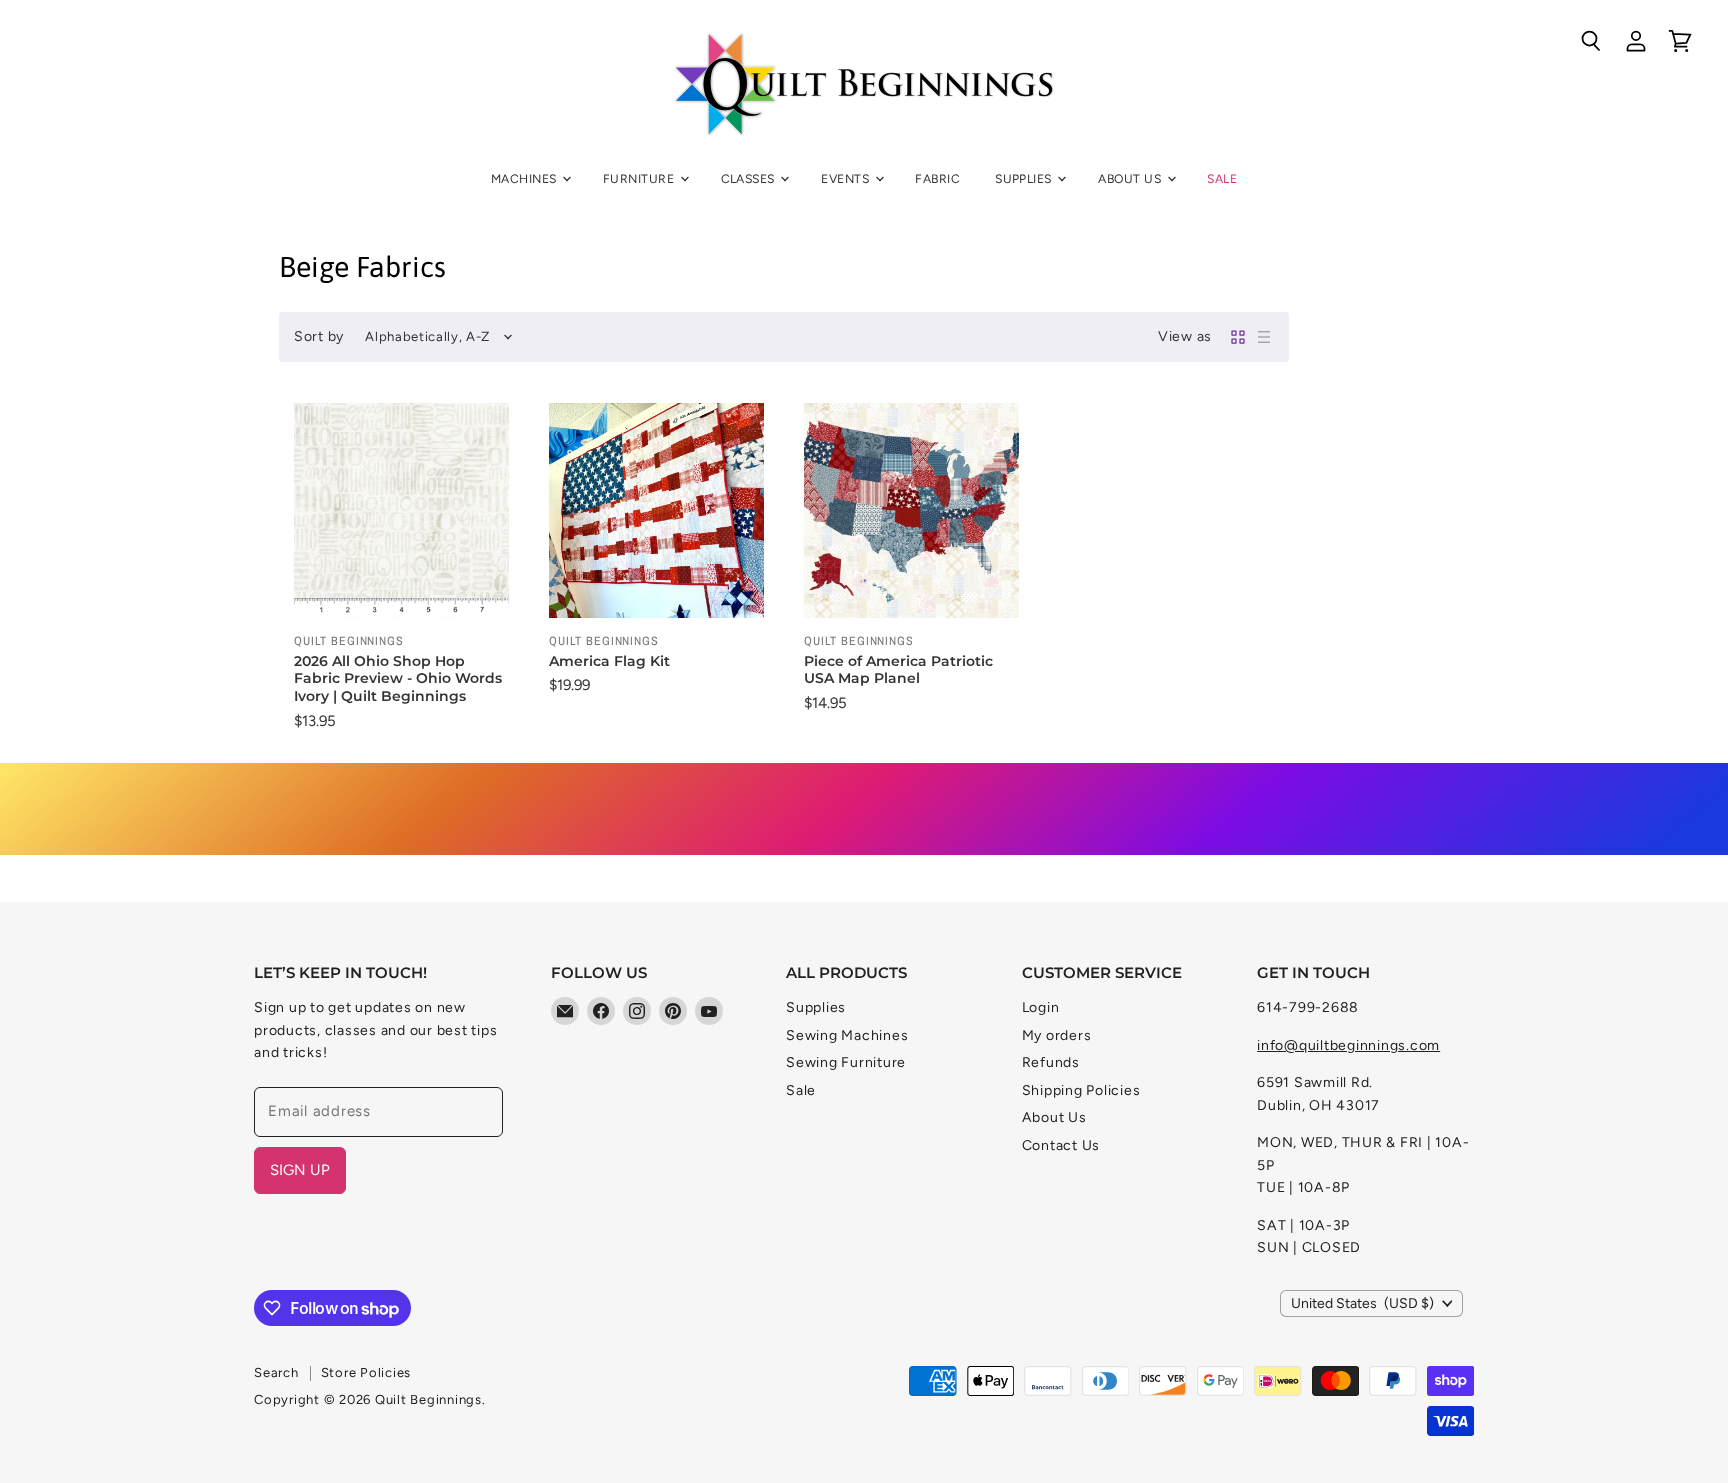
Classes (750, 178)
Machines (525, 178)
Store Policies (366, 1372)
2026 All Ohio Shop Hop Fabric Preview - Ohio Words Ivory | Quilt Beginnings (398, 678)
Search (276, 1372)
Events (846, 178)
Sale (1222, 178)
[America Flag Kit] (656, 510)
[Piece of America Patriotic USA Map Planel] (911, 510)
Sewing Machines (847, 1035)
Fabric (937, 178)
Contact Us (1061, 1145)
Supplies (1025, 178)
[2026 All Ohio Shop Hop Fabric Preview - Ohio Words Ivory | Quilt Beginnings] (401, 510)
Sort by (319, 337)
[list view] (1264, 337)
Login (1041, 1007)
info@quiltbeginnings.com (1348, 1045)
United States (1362, 1303)
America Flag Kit (609, 661)
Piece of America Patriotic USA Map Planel (898, 670)
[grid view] (1238, 337)
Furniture (640, 178)
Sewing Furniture (846, 1062)
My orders (1057, 1035)
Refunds (1051, 1062)
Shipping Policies (1081, 1090)
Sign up (300, 1170)
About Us (1131, 178)
